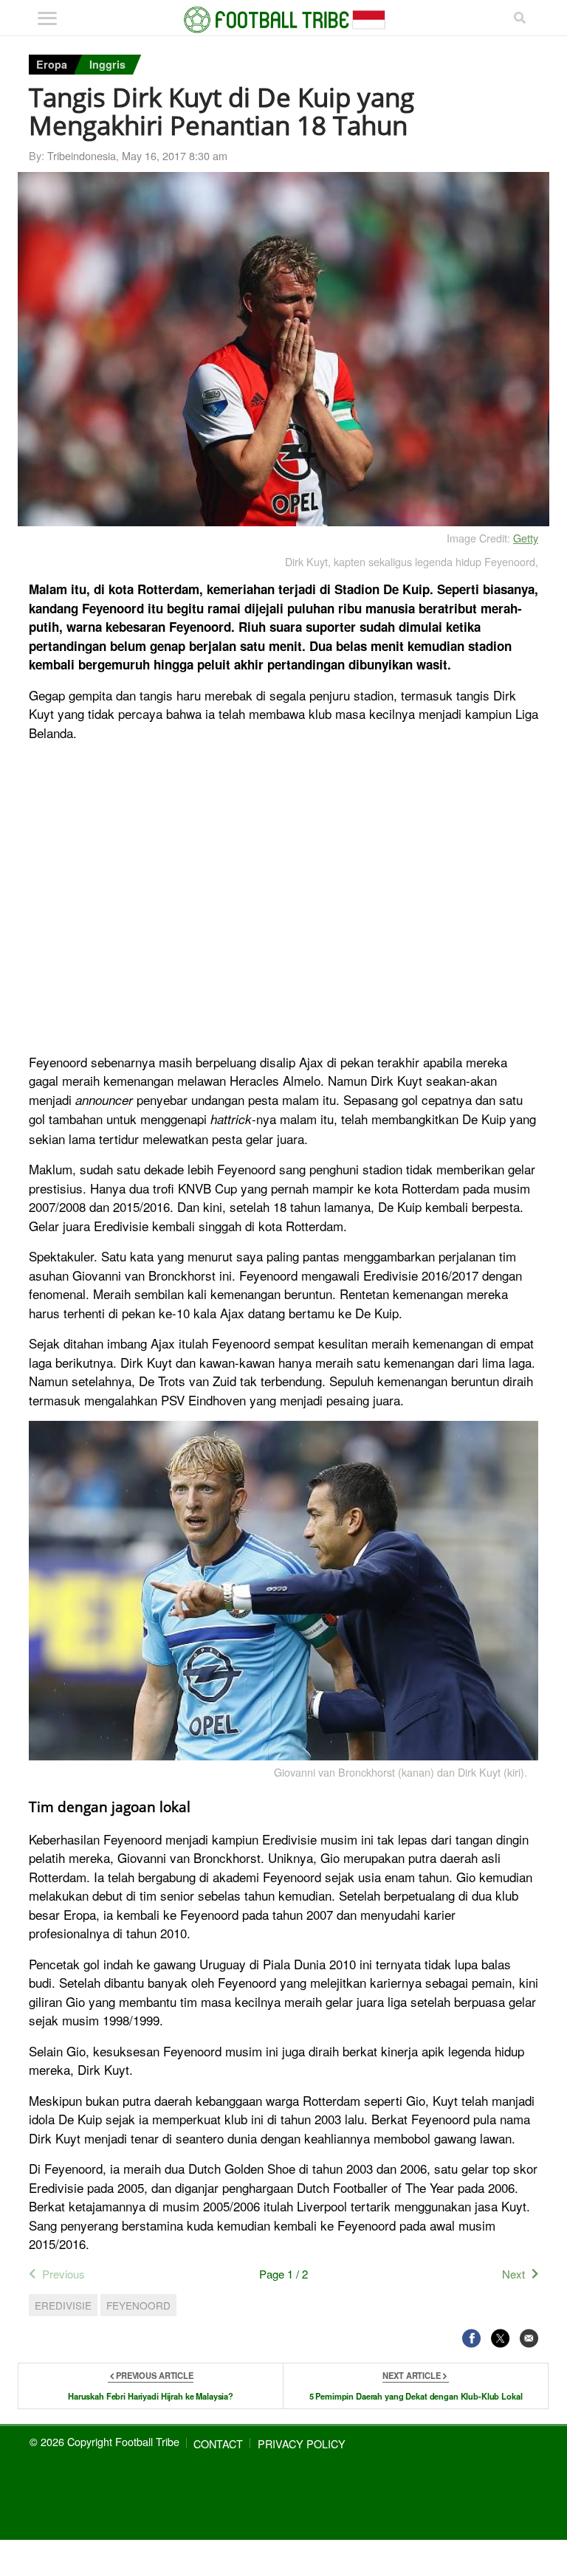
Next (513, 2274)
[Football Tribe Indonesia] (283, 20)
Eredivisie (63, 2305)
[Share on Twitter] (500, 2338)
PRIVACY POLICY (302, 2444)
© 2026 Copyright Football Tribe (104, 2441)
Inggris (107, 64)
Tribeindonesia (82, 155)
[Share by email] (529, 2338)
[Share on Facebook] (471, 2338)
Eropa (52, 64)
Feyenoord (138, 2305)
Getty (526, 538)
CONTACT (218, 2444)
